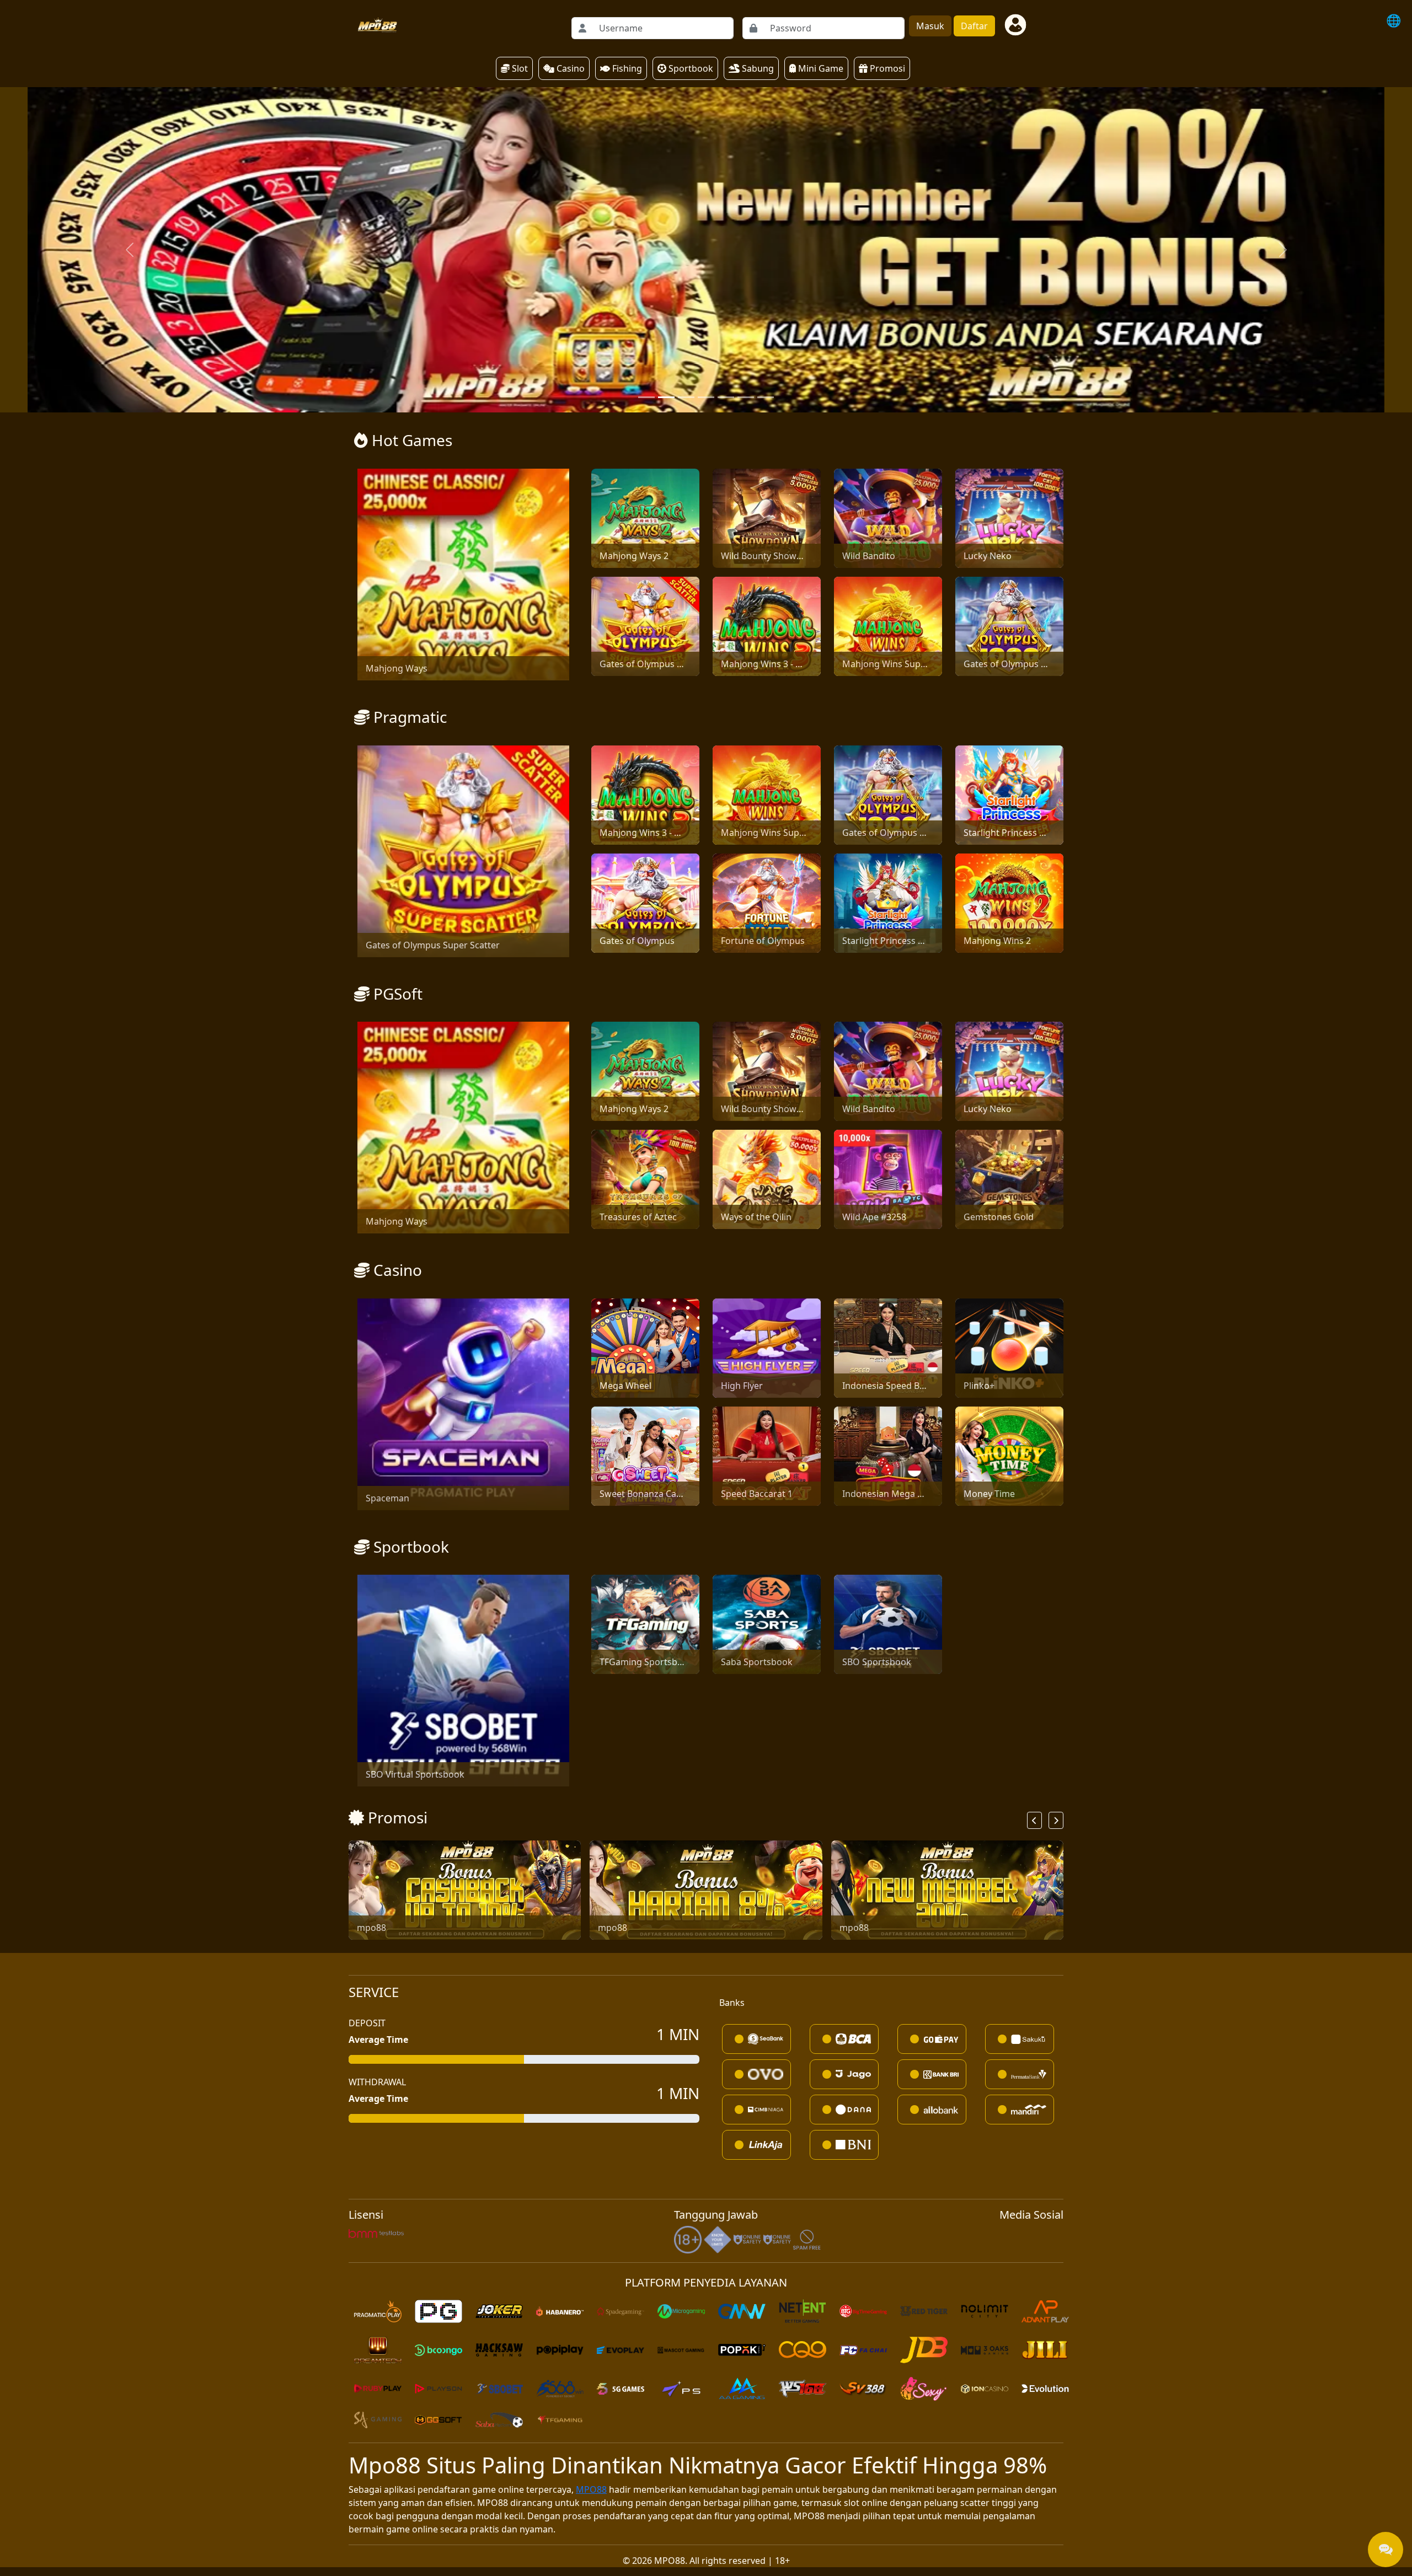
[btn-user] (1015, 25)
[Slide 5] (746, 72)
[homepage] (376, 25)
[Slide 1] (666, 72)
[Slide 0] (646, 72)
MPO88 (591, 2164)
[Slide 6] (766, 72)
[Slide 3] (706, 72)
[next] (1056, 1494)
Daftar (974, 26)
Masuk (930, 26)
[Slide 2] (686, 72)
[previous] (1034, 1494)
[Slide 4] (726, 72)
